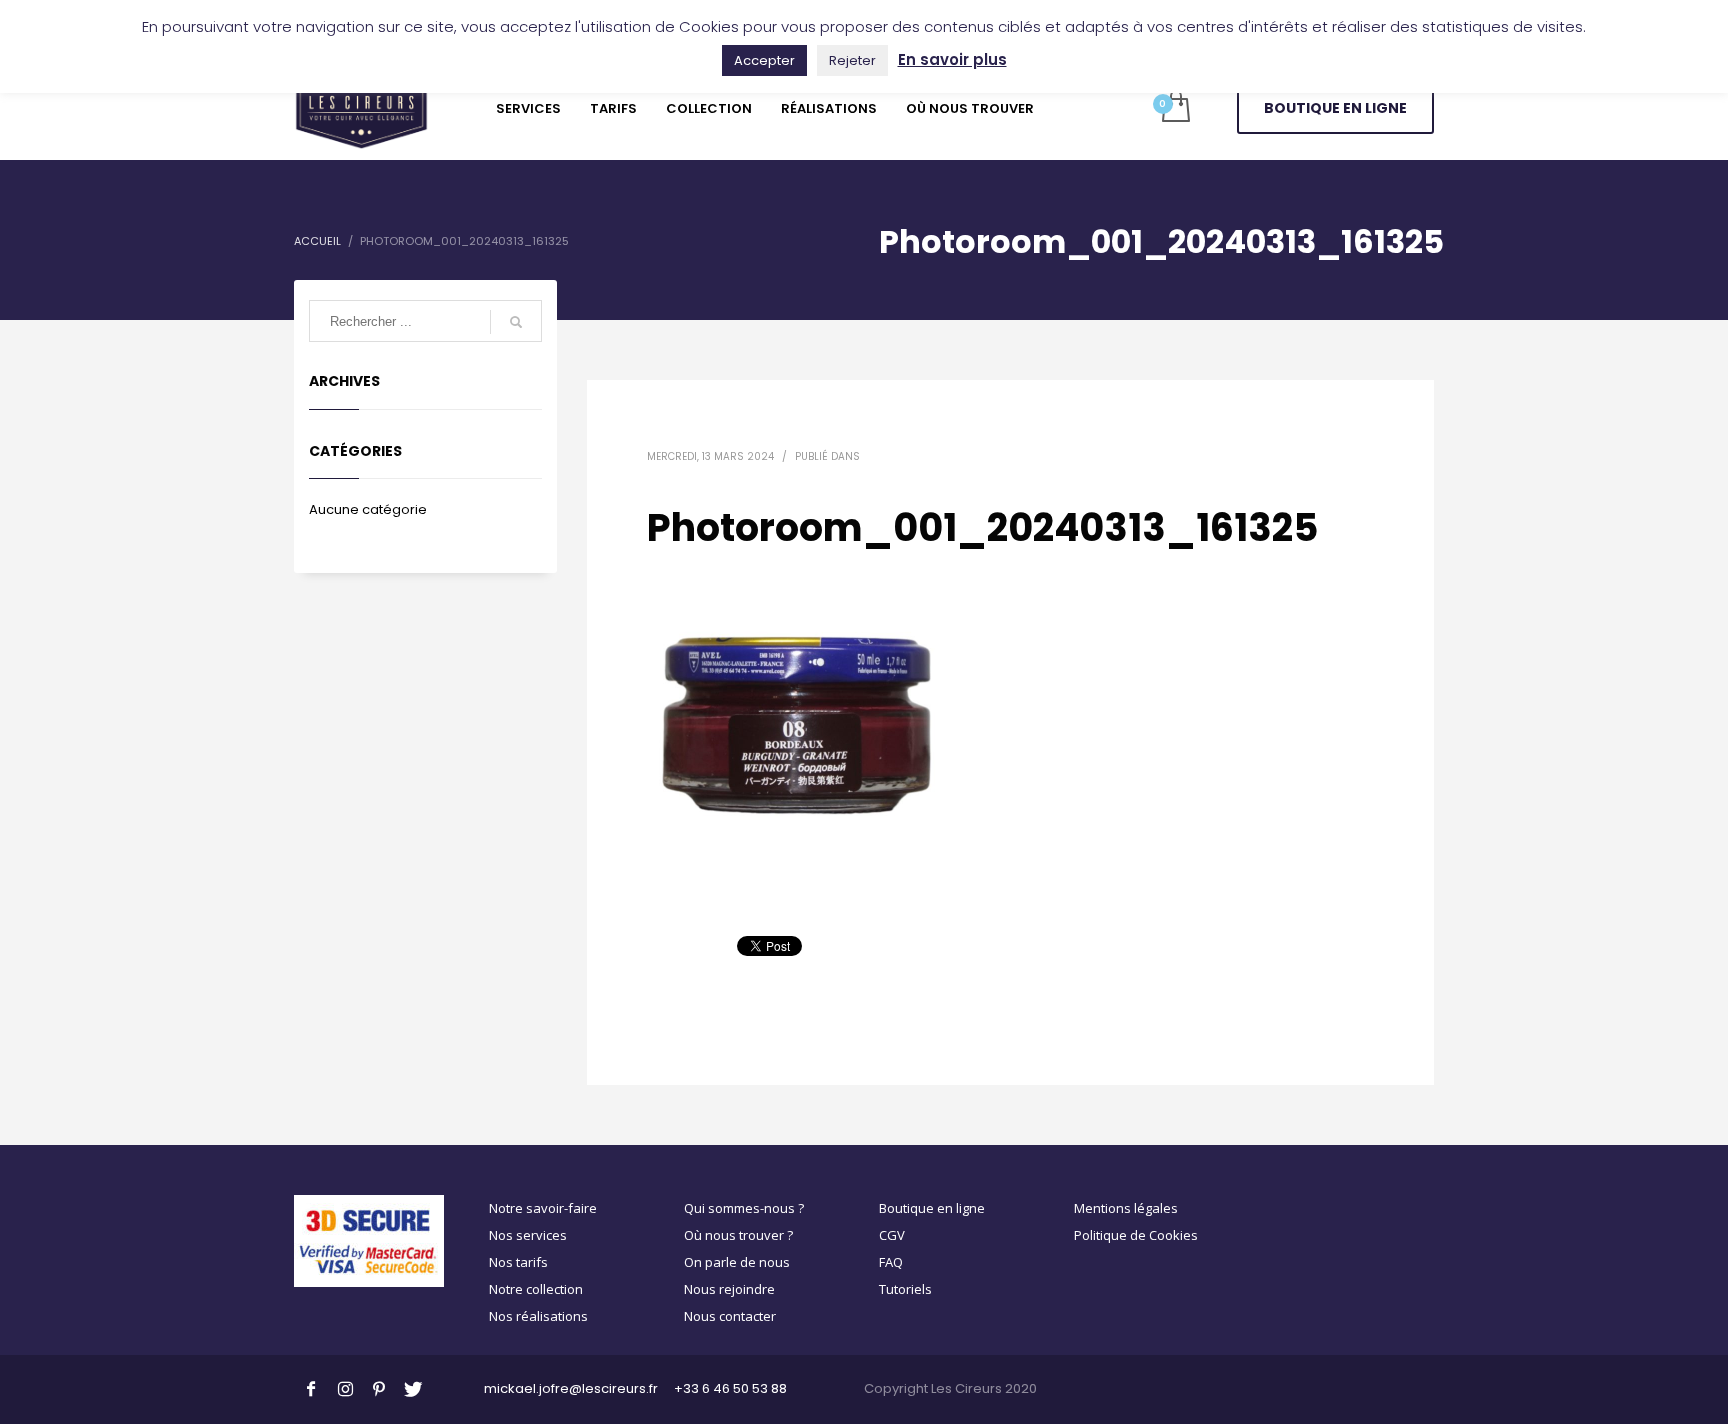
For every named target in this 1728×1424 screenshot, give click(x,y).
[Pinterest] (379, 1388)
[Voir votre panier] (1174, 108)
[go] (516, 322)
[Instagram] (345, 1388)
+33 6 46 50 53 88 (730, 1388)
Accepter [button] (764, 60)
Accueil (317, 241)
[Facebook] (311, 1388)
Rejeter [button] (852, 60)
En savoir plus (952, 59)
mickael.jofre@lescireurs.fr (571, 1388)
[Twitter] (413, 1388)
